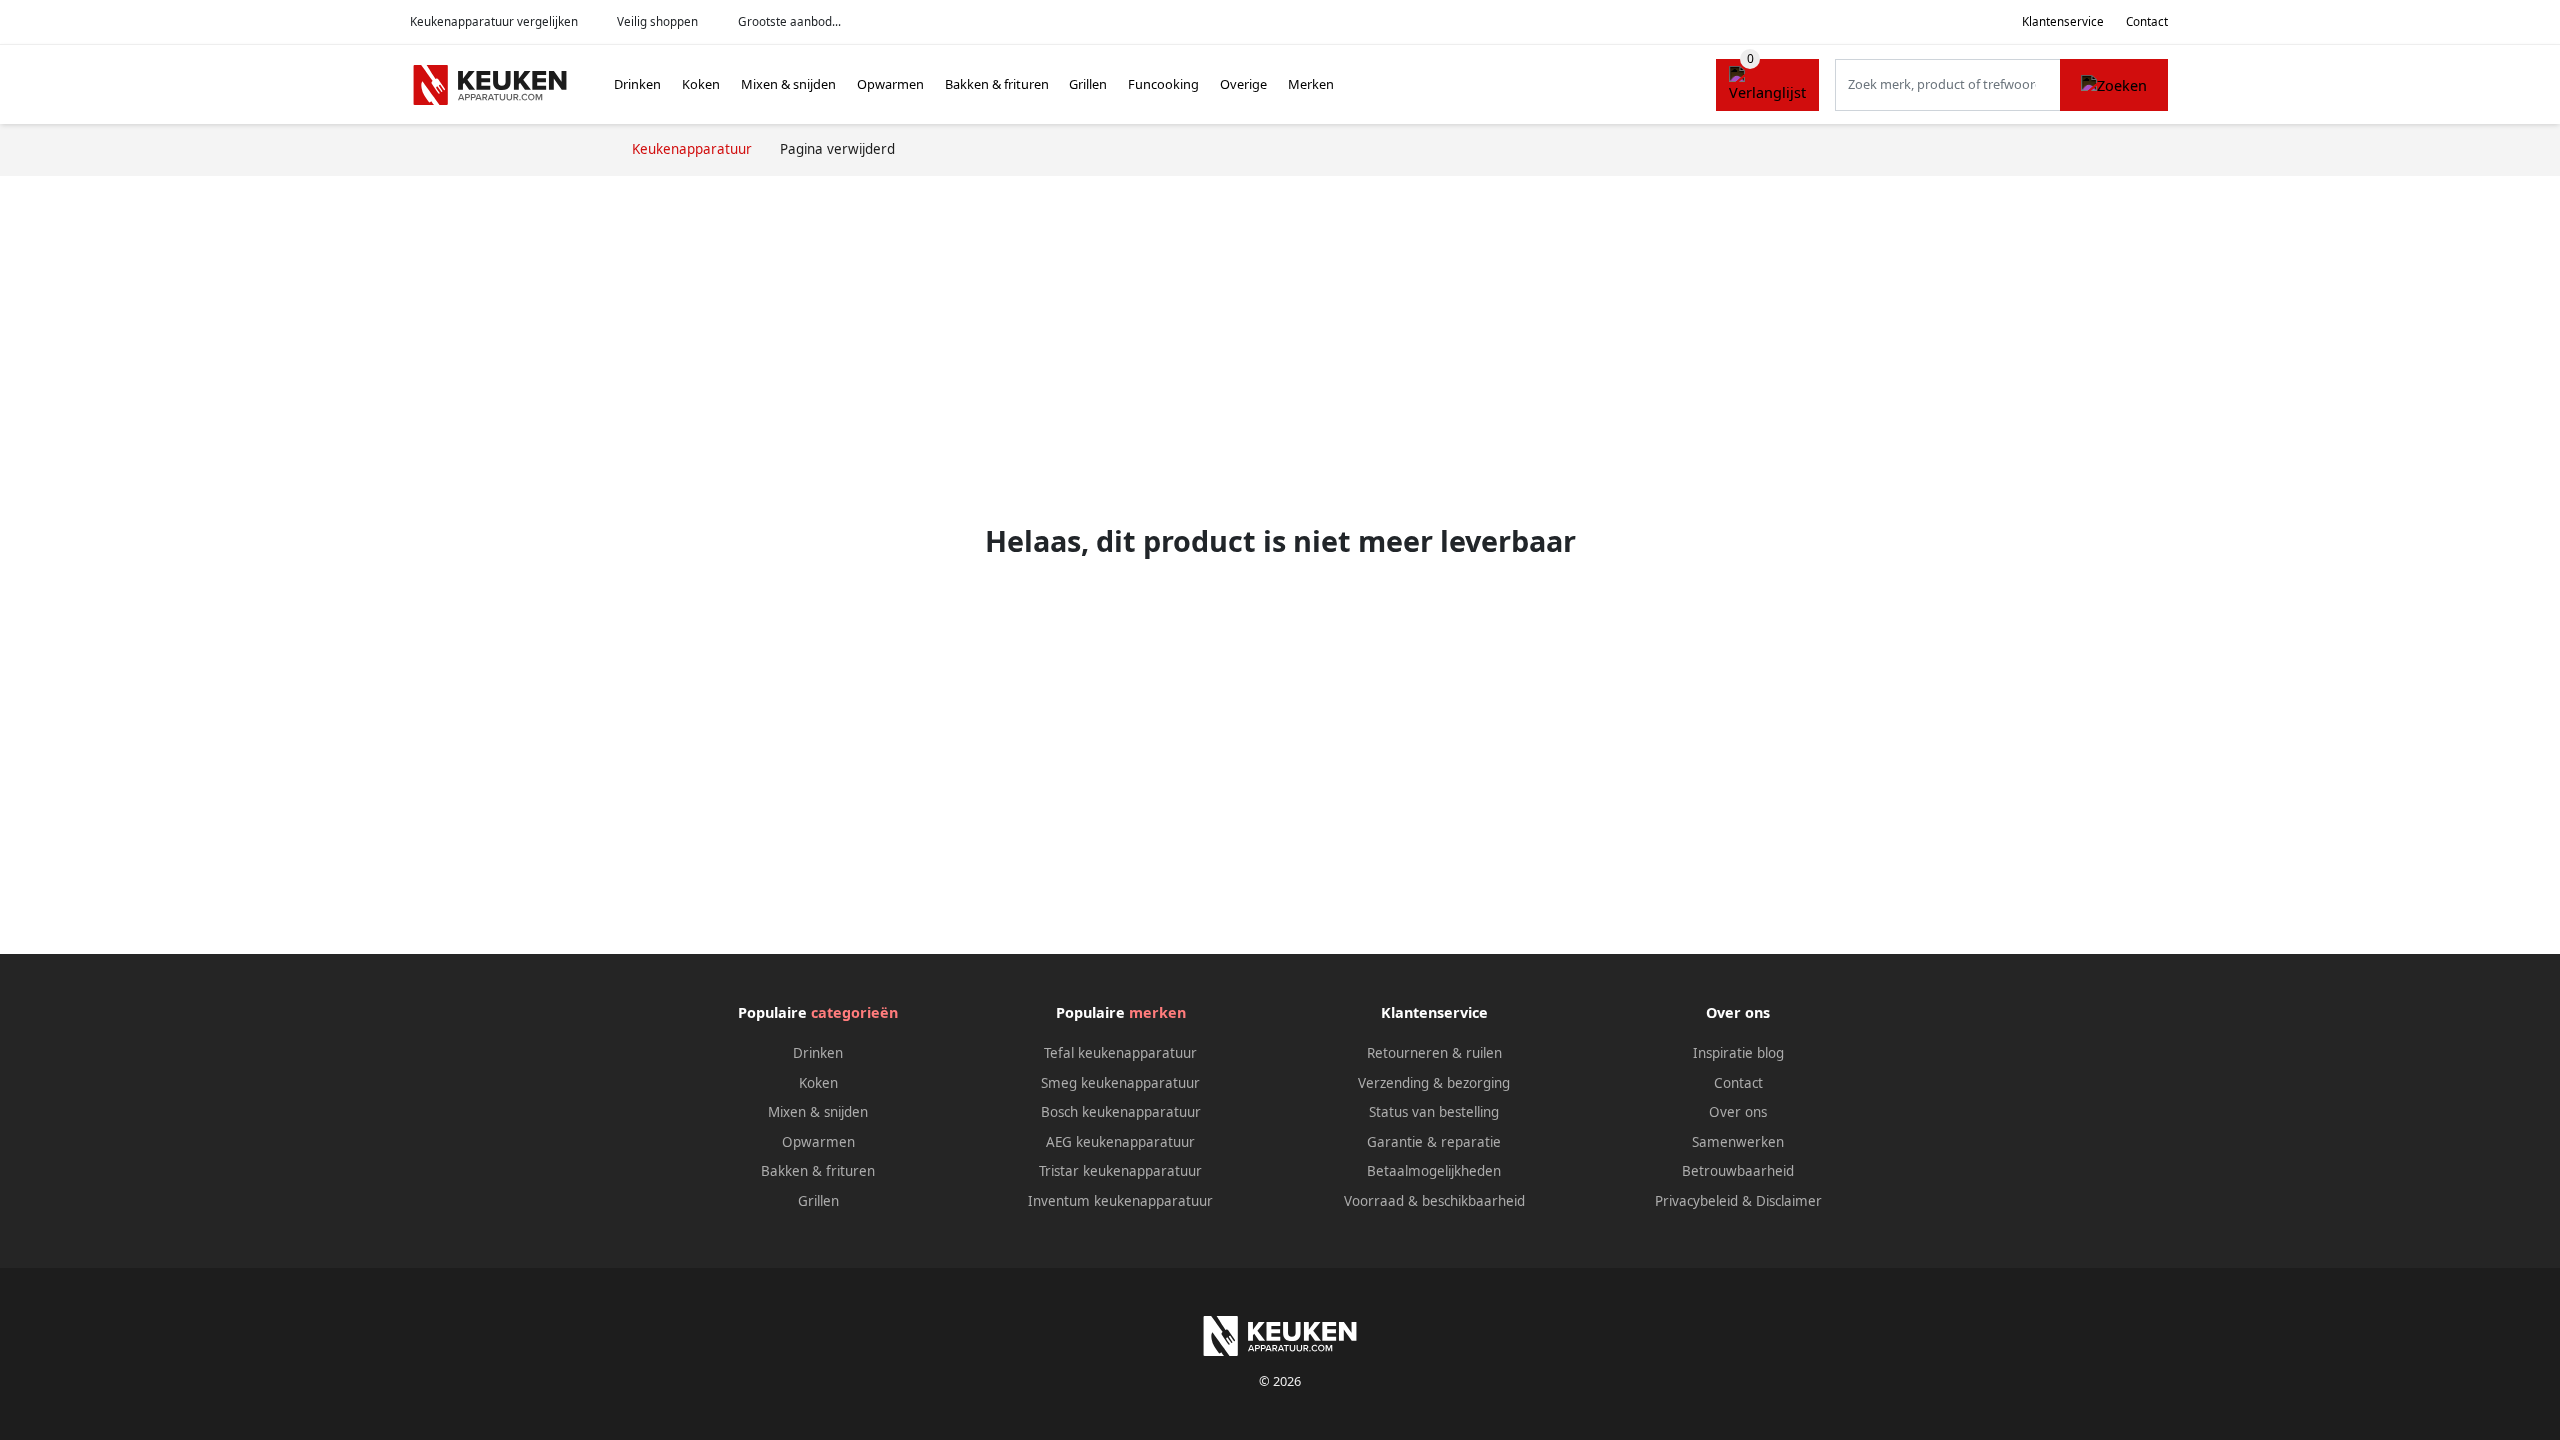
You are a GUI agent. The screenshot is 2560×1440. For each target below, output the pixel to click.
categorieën (854, 1012)
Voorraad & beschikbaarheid (1434, 1201)
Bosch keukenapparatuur (1121, 1112)
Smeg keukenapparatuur (1120, 1083)
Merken (1311, 84)
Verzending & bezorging (1434, 1083)
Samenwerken (1738, 1142)
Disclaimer (1789, 1201)
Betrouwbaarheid (1738, 1171)
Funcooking (1163, 84)
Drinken (637, 84)
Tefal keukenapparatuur (1120, 1053)
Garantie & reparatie (1434, 1142)
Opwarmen (890, 84)
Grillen (1088, 84)
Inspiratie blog (1738, 1053)
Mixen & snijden (788, 84)
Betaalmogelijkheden (1434, 1171)
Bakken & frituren (997, 84)
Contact (2147, 21)
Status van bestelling (1434, 1112)
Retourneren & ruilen (1434, 1053)
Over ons (1738, 1112)
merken (1157, 1012)
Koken (701, 84)
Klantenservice (2063, 21)
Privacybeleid (1696, 1201)
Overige (1243, 84)
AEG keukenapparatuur (1120, 1142)
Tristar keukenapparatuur (1120, 1171)
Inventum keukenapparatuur (1120, 1201)
